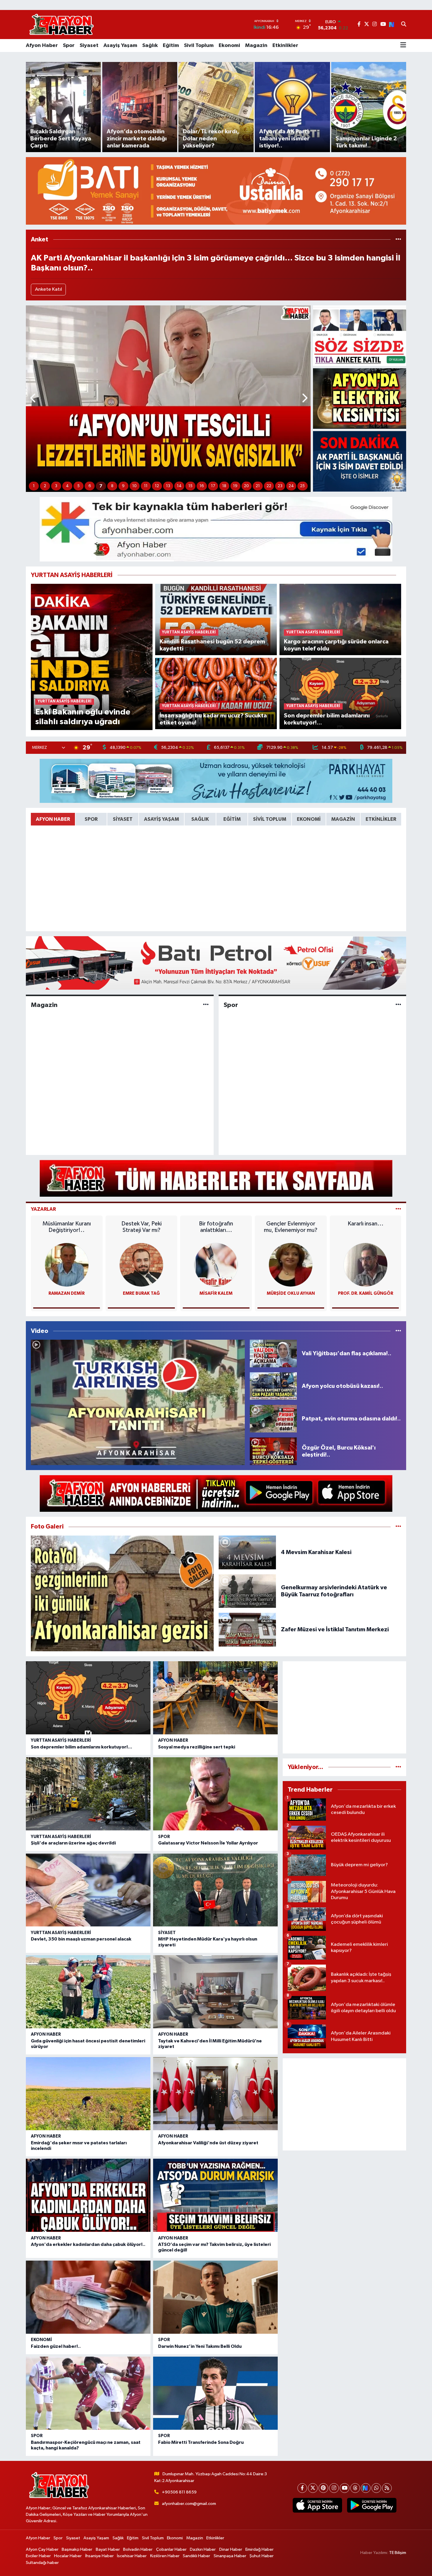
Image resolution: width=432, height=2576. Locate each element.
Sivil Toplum (199, 46)
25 (302, 486)
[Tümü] (398, 239)
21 (258, 486)
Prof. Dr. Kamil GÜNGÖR (366, 1293)
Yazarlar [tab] (43, 1209)
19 (235, 486)
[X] (313, 2488)
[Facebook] (302, 2488)
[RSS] (387, 2488)
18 (224, 486)
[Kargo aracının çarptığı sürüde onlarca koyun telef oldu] (340, 619)
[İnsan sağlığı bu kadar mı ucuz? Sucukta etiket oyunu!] (216, 693)
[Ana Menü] (403, 46)
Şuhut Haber (262, 2556)
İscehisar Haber (132, 2556)
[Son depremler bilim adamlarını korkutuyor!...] (340, 693)
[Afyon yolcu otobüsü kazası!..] (273, 1386)
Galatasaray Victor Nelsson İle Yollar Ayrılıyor (208, 1843)
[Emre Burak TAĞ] (141, 1265)
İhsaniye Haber (99, 2556)
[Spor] (398, 1005)
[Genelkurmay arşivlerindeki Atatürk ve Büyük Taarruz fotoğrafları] (247, 1591)
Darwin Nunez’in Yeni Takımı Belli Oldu (200, 2346)
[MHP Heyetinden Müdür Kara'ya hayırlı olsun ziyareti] (215, 1890)
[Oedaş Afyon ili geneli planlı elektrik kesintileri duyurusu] (360, 398)
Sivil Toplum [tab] (270, 819)
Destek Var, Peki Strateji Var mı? (142, 1227)
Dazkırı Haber (203, 2549)
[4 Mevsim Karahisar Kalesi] (247, 1552)
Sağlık (150, 46)
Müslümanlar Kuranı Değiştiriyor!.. (67, 1227)
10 (134, 486)
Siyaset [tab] (123, 819)
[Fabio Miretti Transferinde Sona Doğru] (215, 2393)
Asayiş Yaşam (120, 46)
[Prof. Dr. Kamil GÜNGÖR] (366, 1265)
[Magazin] (206, 1005)
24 (291, 486)
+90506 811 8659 (179, 2492)
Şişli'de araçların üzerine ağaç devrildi (73, 1843)
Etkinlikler (285, 46)
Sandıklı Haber (196, 2556)
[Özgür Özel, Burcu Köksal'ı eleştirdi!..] (273, 1451)
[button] (33, 399)
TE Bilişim (398, 2553)
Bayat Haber (108, 2549)
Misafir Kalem (216, 1293)
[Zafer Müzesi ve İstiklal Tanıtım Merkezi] (247, 1629)
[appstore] (317, 2505)
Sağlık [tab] (200, 819)
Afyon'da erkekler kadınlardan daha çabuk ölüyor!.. (88, 2244)
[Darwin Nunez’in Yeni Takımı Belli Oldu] (215, 2297)
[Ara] (404, 25)
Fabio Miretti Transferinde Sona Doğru (201, 2442)
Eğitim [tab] (232, 819)
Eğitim (171, 46)
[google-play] (372, 2505)
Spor (69, 46)
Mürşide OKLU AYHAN (291, 1293)
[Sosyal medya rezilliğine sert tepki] (215, 1698)
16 (202, 486)
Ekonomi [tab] (309, 819)
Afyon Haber (42, 46)
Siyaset (89, 46)
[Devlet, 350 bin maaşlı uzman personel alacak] (88, 1890)
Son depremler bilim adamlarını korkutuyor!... (82, 1747)
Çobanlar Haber (171, 2549)
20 (246, 486)
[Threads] (355, 2488)
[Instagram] (334, 2488)
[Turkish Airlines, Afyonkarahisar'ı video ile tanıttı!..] (138, 1402)
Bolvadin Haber (138, 2549)
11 (146, 486)
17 (213, 486)
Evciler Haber (38, 2556)
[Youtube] (345, 2488)
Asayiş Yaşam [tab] (161, 819)
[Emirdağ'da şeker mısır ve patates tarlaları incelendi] (88, 2094)
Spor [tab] (91, 819)
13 (168, 486)
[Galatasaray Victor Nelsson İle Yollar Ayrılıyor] (215, 1794)
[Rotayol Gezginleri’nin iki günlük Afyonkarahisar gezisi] (122, 1593)
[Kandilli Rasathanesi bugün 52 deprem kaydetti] (216, 619)
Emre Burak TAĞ (141, 1293)
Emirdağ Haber (259, 2549)
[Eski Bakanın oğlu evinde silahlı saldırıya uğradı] (92, 657)
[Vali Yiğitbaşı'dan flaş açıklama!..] (273, 1353)
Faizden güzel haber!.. (56, 2346)
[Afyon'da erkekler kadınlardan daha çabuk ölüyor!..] (88, 2195)
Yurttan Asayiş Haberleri (61, 1740)
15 (190, 486)
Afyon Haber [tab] (53, 819)
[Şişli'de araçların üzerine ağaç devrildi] (88, 1794)
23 (280, 486)
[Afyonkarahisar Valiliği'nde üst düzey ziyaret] (215, 2094)
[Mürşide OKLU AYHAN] (291, 1265)
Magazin (256, 46)
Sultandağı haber (42, 2563)
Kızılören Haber (165, 2556)
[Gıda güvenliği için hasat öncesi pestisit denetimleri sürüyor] (88, 1992)
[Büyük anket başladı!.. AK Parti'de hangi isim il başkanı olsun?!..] (360, 336)
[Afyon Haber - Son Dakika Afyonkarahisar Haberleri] (61, 25)
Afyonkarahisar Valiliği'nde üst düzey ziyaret (208, 2143)
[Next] (366, 2488)
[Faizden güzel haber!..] (88, 2297)
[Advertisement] (344, 1707)
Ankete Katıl (48, 289)
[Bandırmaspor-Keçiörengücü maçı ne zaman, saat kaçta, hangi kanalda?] (88, 2393)
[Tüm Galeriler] (398, 1527)
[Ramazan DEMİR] (67, 1265)
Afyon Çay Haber (42, 2549)
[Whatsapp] (376, 2488)
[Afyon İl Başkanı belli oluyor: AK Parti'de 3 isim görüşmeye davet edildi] (360, 461)
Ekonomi (229, 46)
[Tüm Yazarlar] (398, 1209)
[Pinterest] (323, 2488)
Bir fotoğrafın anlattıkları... (216, 1227)
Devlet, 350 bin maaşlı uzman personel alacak (81, 1939)
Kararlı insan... (366, 1224)
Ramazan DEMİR (67, 1293)
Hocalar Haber (68, 2556)
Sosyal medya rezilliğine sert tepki (197, 1747)
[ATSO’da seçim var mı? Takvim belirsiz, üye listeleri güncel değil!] (215, 2195)
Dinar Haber (231, 2549)
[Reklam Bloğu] (216, 191)
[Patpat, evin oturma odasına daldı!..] (273, 1419)
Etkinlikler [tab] (381, 819)
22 (269, 486)
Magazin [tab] (343, 819)
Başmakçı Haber (77, 2549)
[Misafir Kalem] (216, 1265)
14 (179, 486)
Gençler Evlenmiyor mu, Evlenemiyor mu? (291, 1227)
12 (157, 486)
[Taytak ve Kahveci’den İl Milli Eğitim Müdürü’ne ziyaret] (215, 1992)
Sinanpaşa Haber (230, 2556)
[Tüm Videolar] (398, 1331)
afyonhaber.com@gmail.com (189, 2504)
